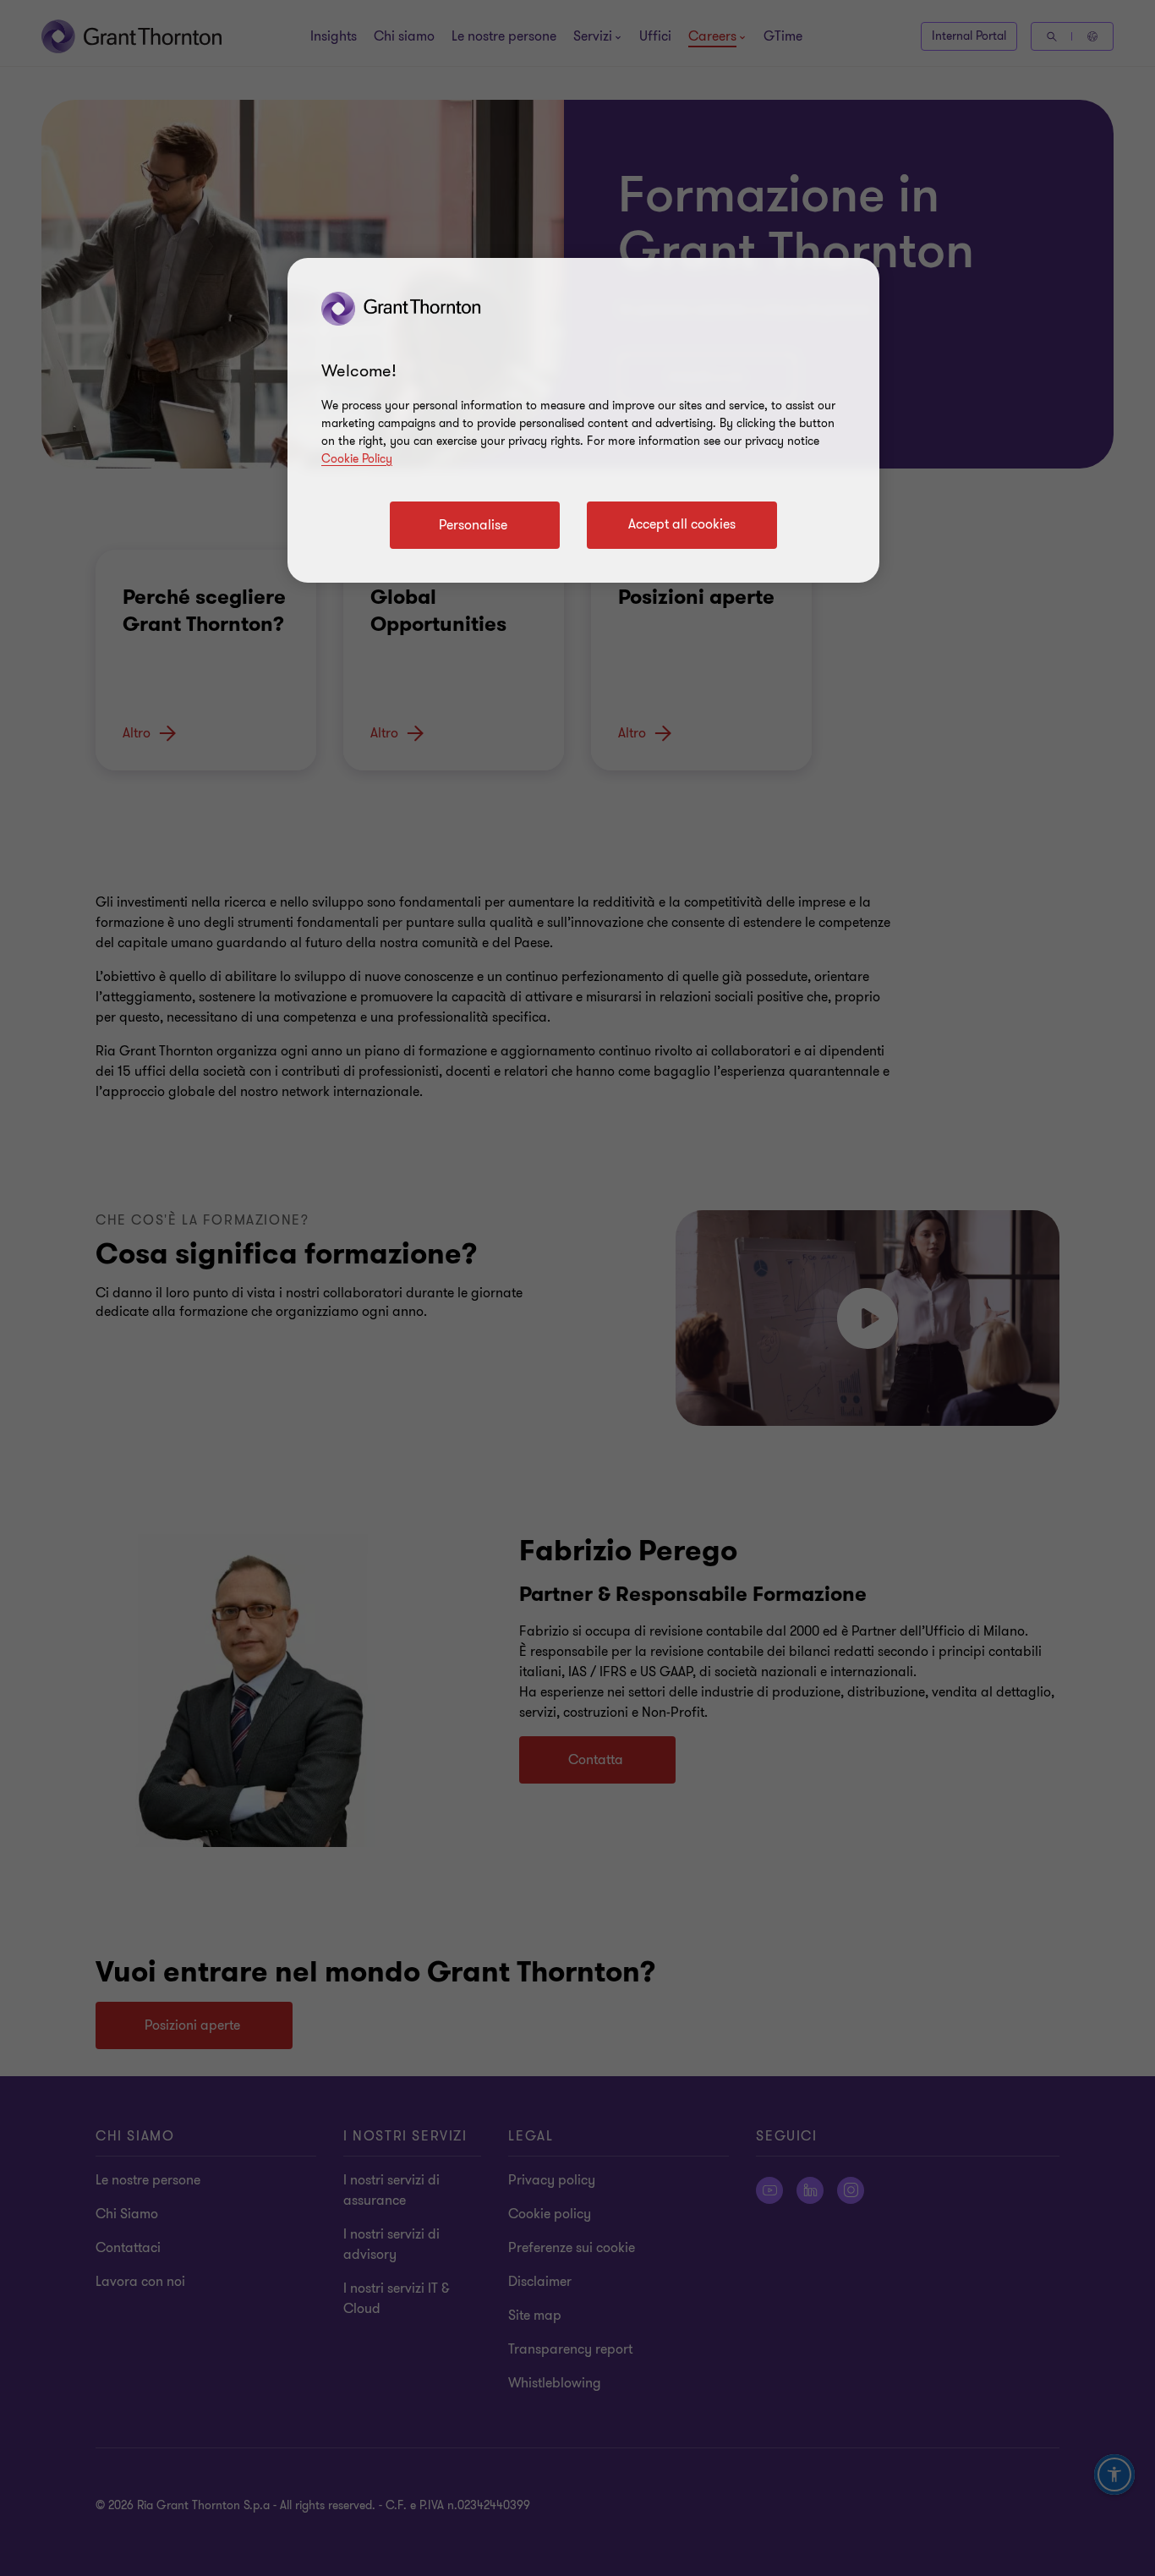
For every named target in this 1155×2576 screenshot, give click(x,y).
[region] (583, 420)
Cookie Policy (357, 459)
